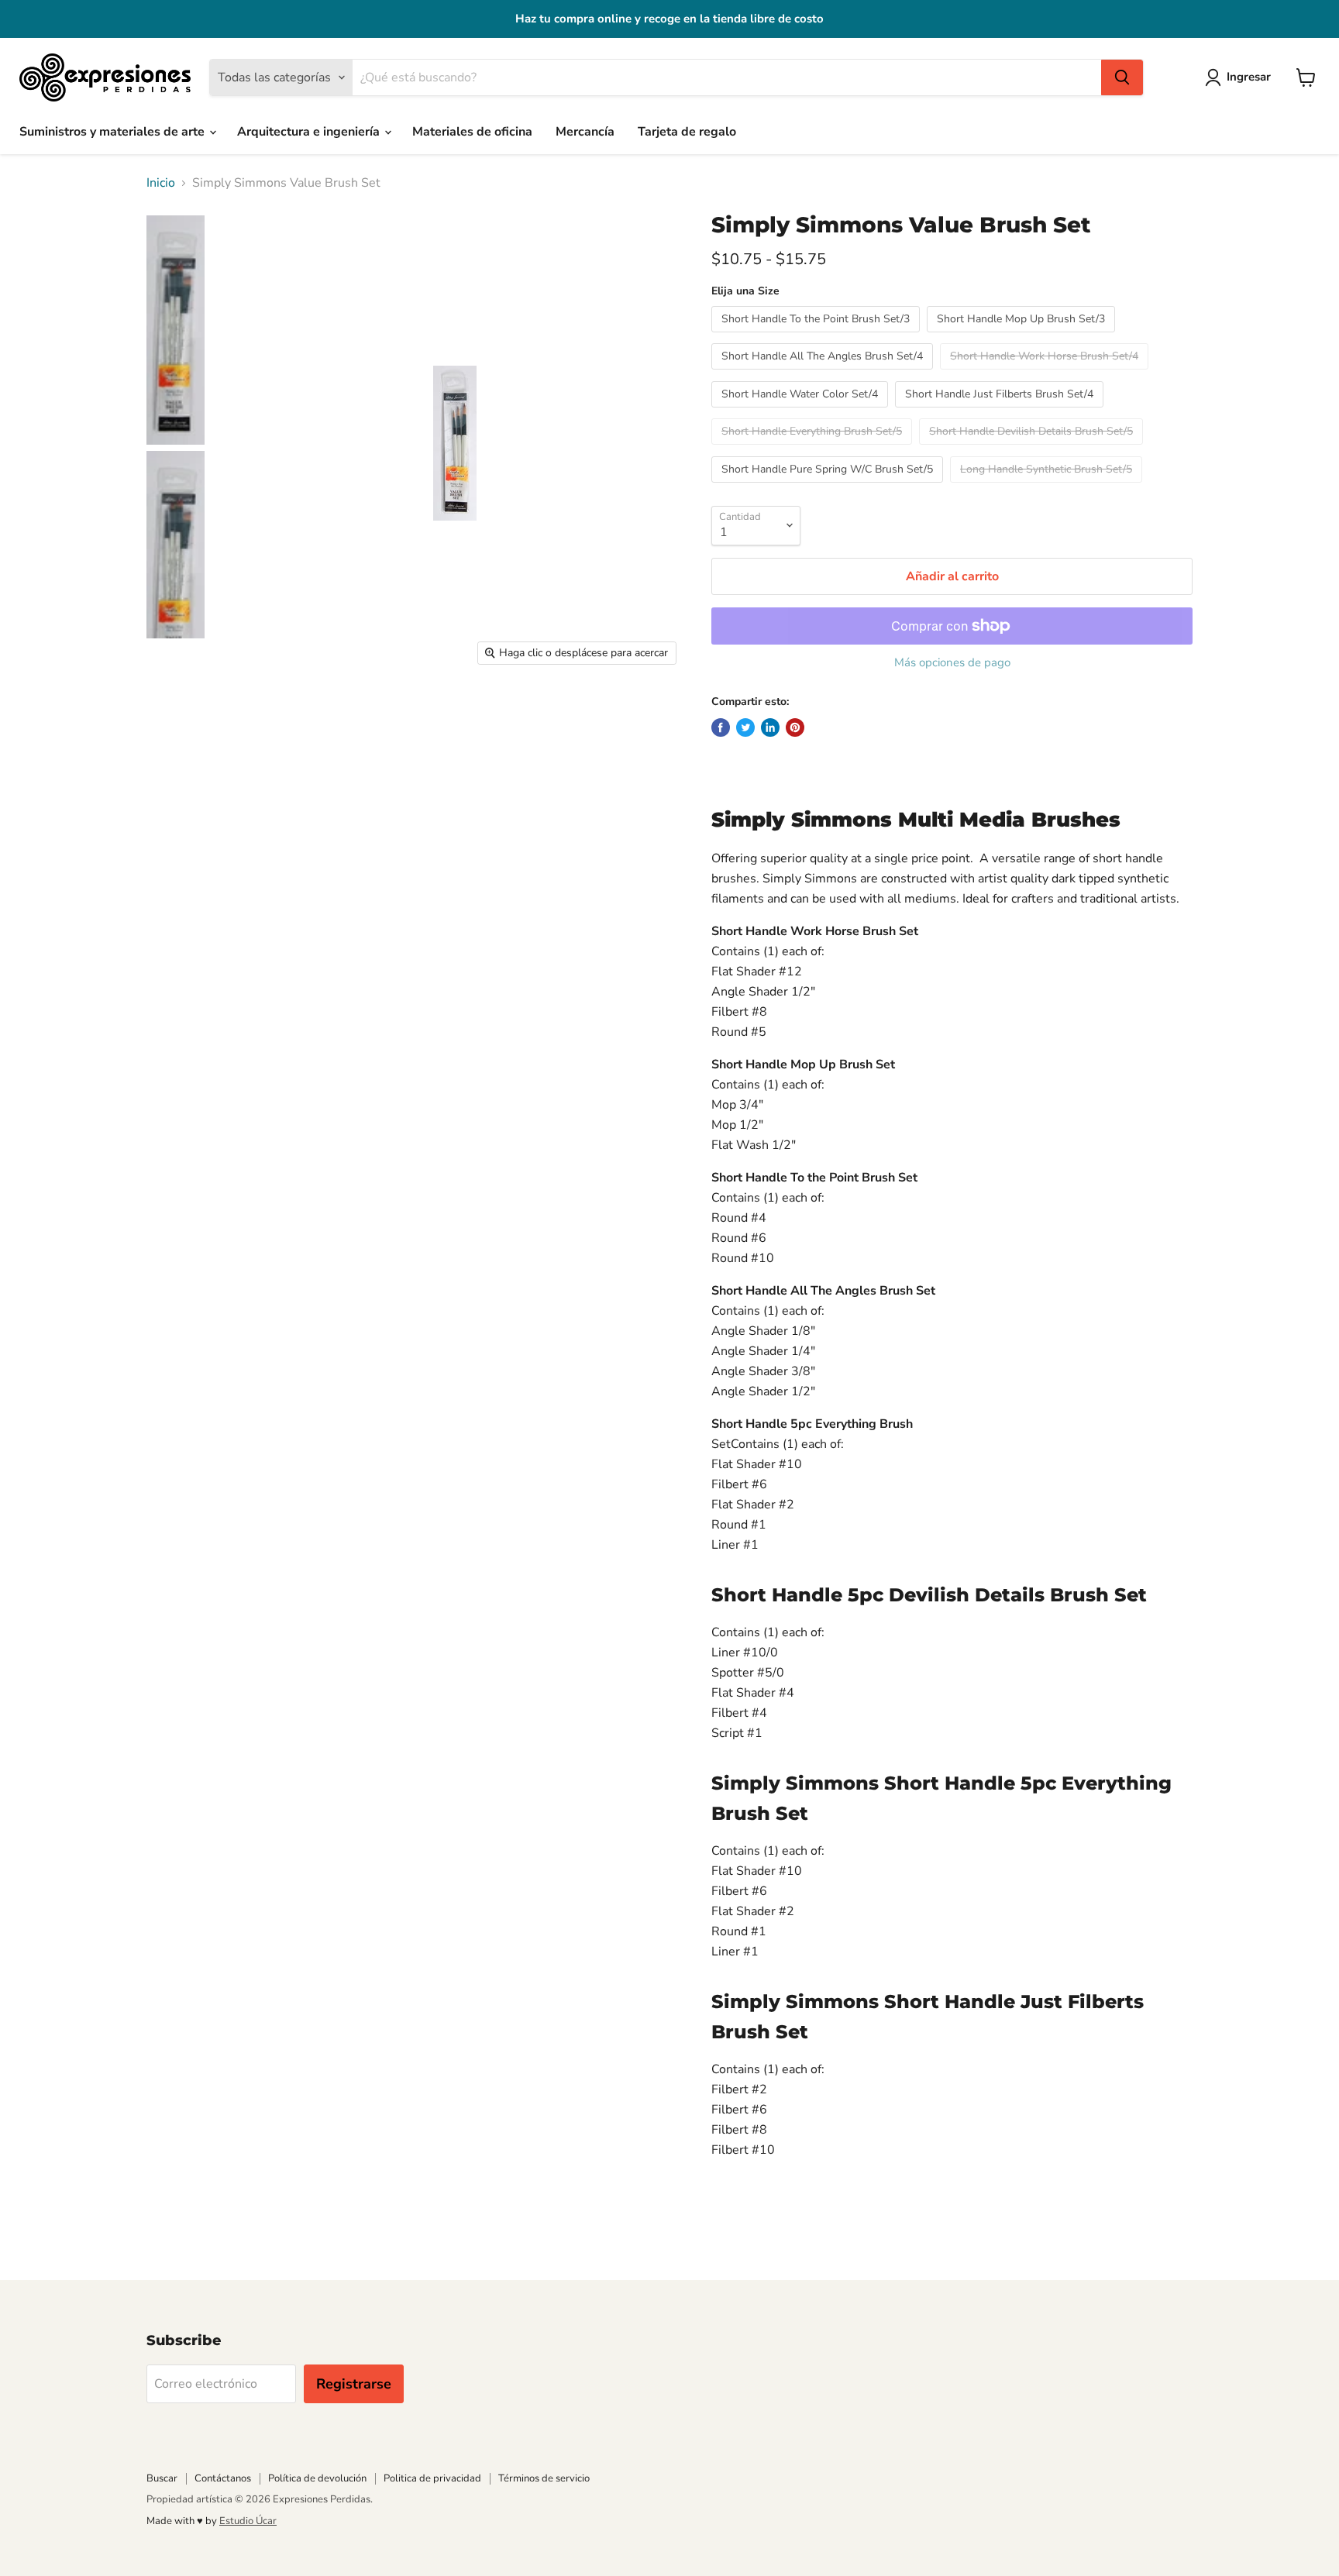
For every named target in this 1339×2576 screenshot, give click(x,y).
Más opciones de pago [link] (952, 663)
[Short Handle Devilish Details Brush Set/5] (1033, 449)
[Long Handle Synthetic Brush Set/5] (1048, 487)
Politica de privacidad (432, 2478)
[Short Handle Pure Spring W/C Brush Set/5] (829, 487)
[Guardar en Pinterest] (795, 727)
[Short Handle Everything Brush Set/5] (814, 449)
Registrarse (354, 2384)
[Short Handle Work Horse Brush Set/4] (1046, 373)
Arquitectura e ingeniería (310, 132)
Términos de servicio (544, 2478)
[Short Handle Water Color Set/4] (802, 411)
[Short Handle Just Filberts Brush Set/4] (1001, 411)
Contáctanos (223, 2478)
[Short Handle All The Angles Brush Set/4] (824, 373)
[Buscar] (1122, 77)
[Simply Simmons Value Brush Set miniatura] (176, 330)
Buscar (162, 2478)
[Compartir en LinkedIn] (770, 727)
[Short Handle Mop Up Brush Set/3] (1023, 336)
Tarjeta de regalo (687, 132)
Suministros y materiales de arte (114, 132)
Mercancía (585, 132)
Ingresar (1249, 77)
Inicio (161, 183)
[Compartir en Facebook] (721, 727)
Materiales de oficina (472, 132)
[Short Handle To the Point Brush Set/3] (818, 336)
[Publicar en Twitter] (745, 727)
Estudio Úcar (248, 2521)
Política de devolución (317, 2478)
